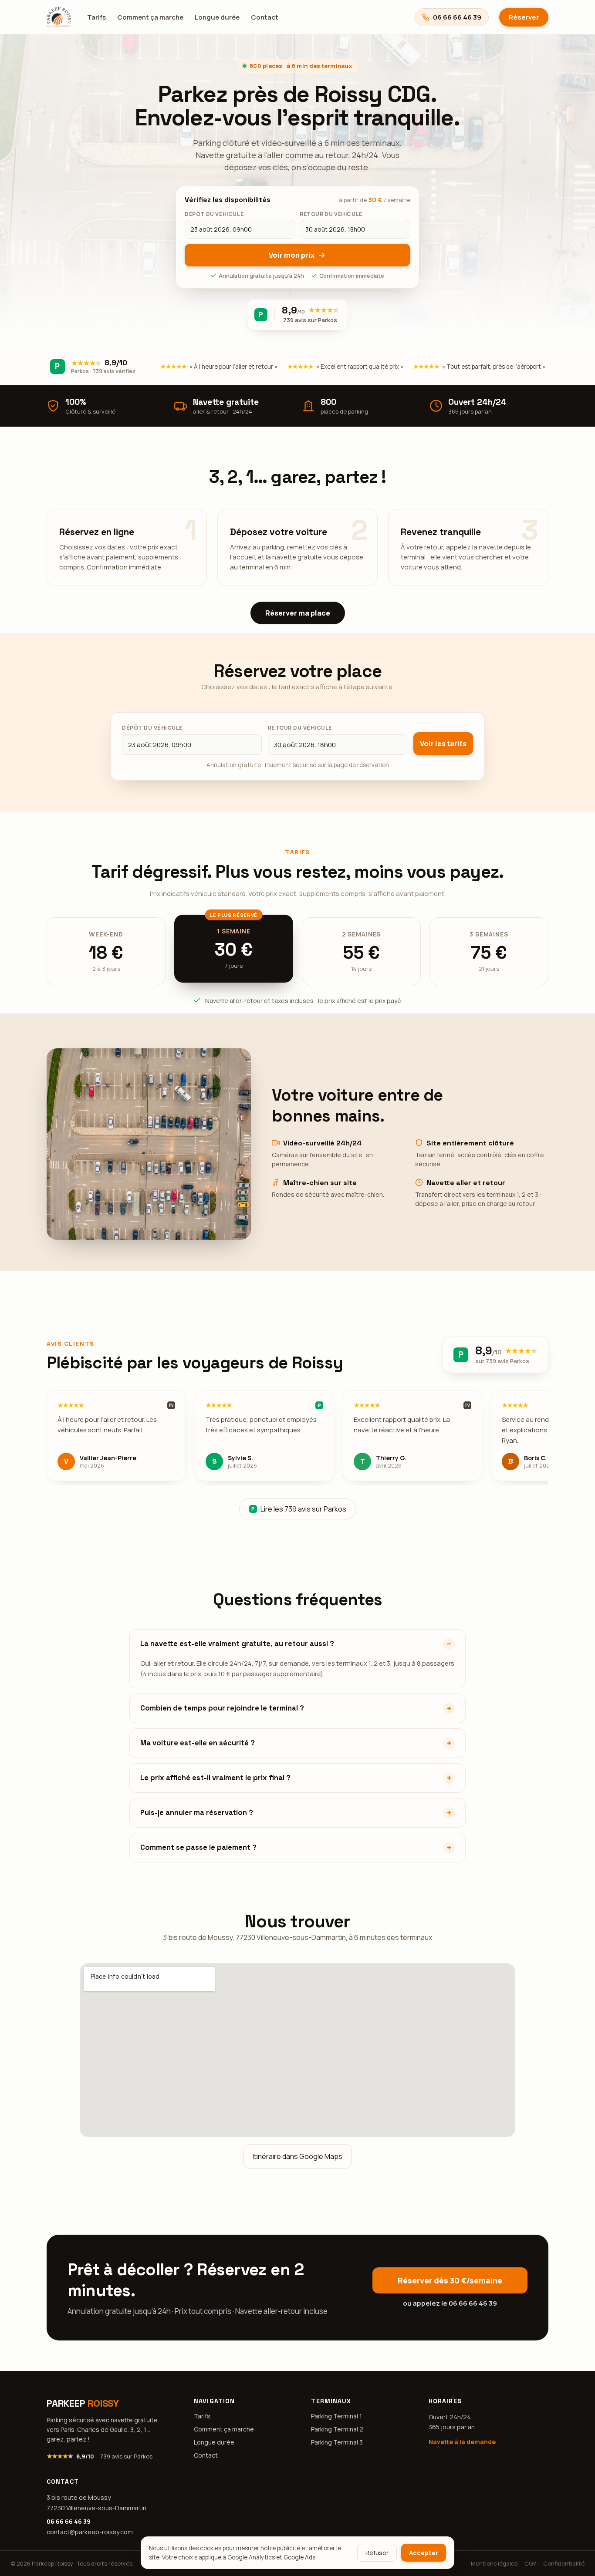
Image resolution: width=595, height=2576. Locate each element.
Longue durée (217, 17)
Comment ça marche (150, 17)
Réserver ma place (298, 613)
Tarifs (96, 17)
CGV (530, 2563)
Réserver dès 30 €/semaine (450, 2280)
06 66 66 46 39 (69, 2521)
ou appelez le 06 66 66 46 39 (450, 2303)
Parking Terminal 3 (337, 2442)
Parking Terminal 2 (337, 2429)
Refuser (377, 2553)
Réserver (524, 17)
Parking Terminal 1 (336, 2416)
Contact (265, 17)
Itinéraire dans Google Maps (297, 2156)
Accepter (424, 2553)
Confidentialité (564, 2563)
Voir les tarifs (443, 744)
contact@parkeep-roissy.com (90, 2532)
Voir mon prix (292, 255)
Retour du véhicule (300, 728)
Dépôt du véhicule (152, 728)
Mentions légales (494, 2563)
